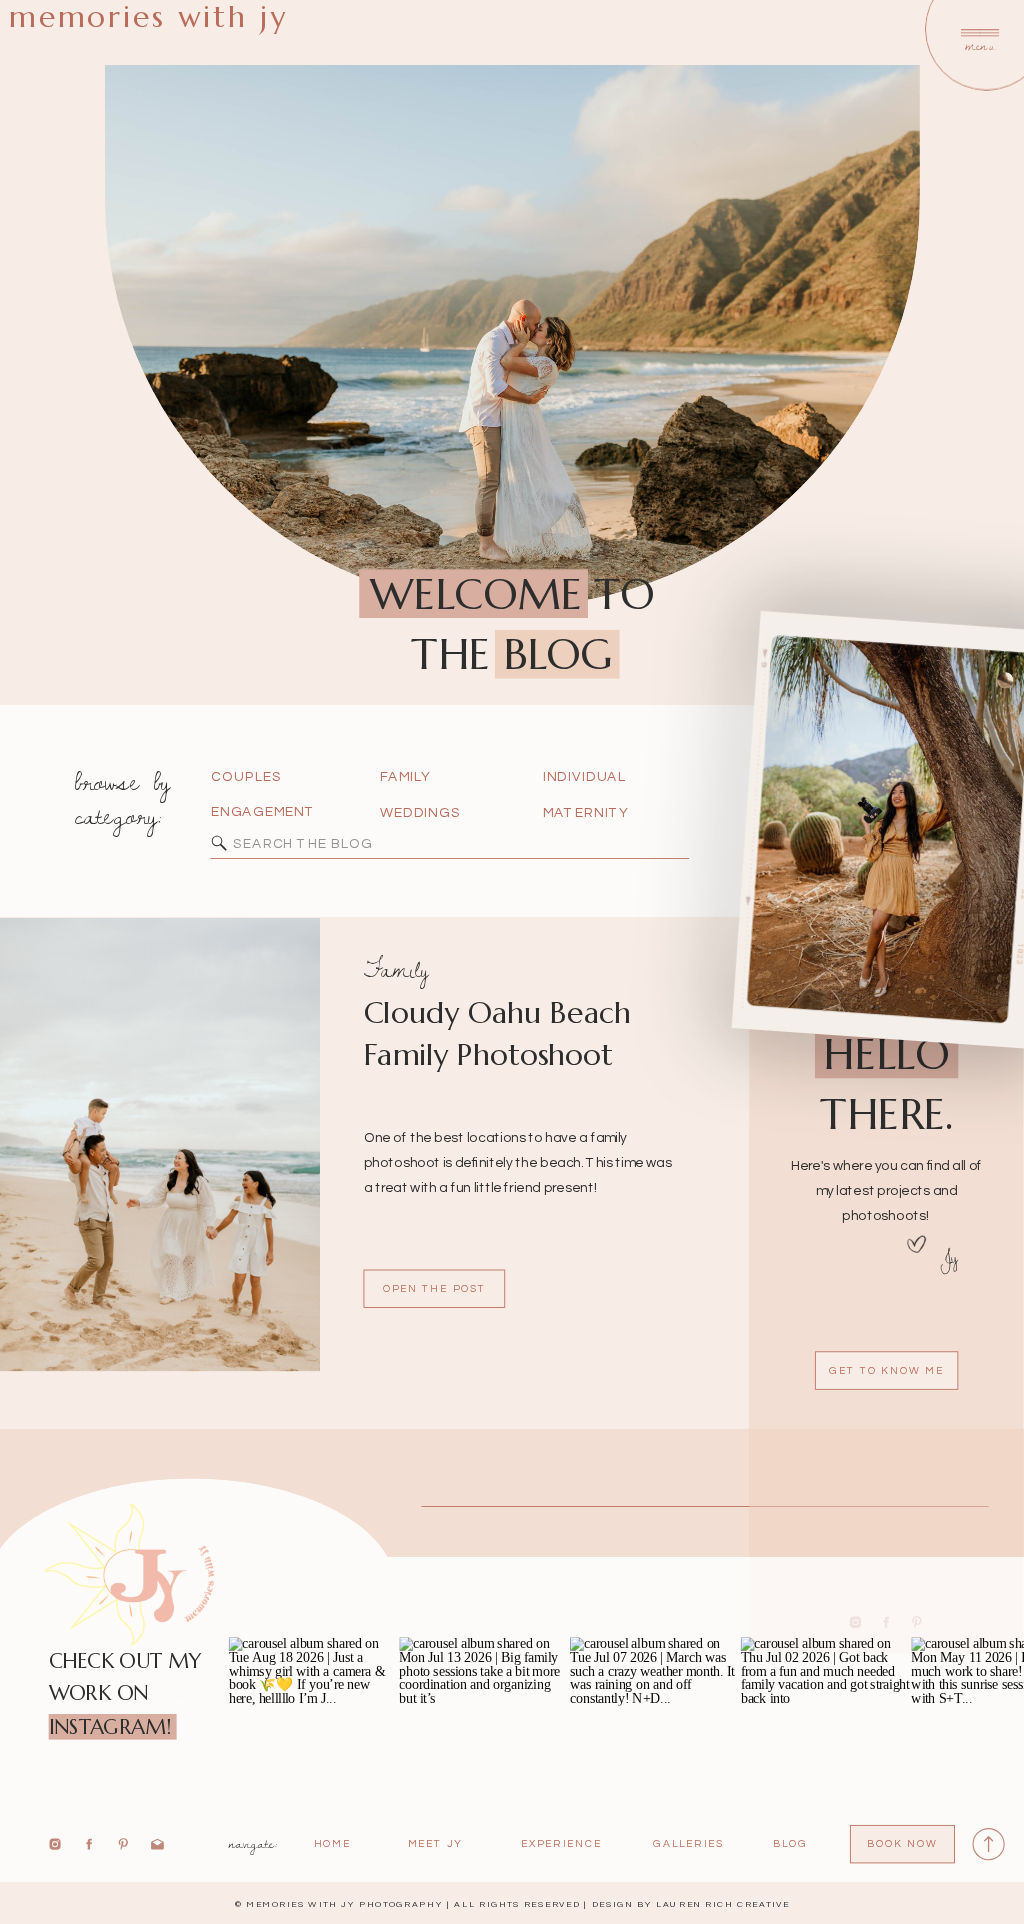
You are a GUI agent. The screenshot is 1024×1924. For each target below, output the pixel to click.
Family (396, 969)
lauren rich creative (723, 1904)
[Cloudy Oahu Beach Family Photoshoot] (160, 1144)
